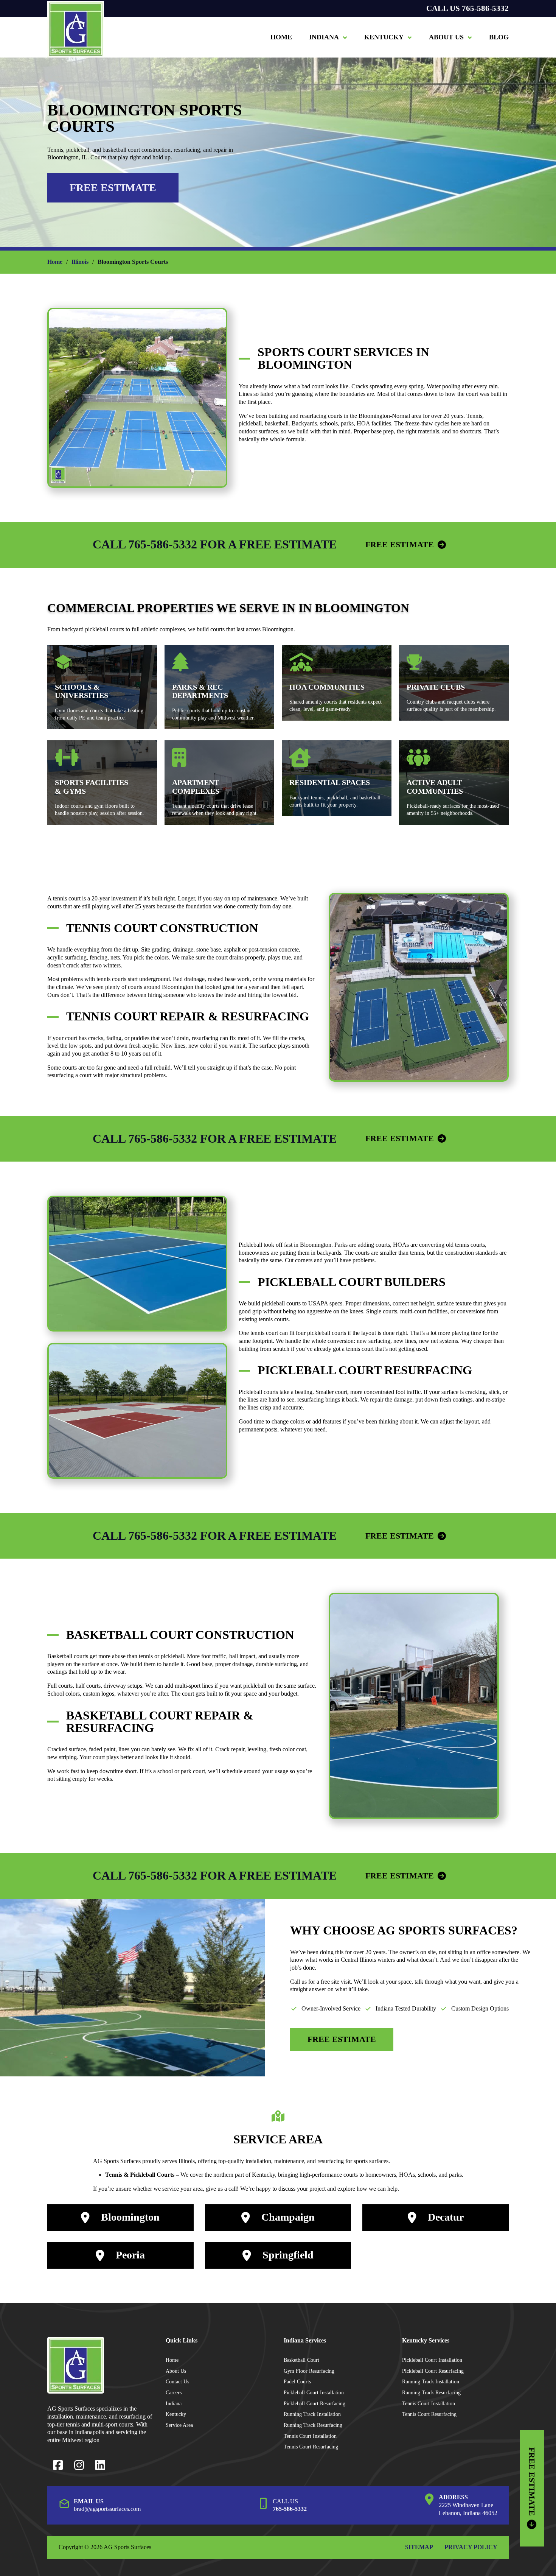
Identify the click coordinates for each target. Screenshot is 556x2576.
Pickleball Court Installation (314, 2392)
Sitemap (419, 2547)
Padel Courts (297, 2381)
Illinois (80, 262)
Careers (174, 2392)
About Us (446, 37)
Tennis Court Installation (310, 2436)
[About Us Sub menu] (470, 37)
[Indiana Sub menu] (345, 37)
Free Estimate (113, 188)
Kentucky (384, 37)
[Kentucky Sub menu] (410, 37)
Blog (499, 37)
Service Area (179, 2425)
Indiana (324, 37)
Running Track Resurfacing (313, 2425)
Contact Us (177, 2381)
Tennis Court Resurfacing (311, 2447)
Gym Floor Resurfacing (309, 2371)
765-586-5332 (290, 2509)
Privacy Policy (471, 2547)
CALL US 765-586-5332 (467, 9)
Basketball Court (301, 2360)
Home (281, 37)
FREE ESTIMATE (400, 544)
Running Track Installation (312, 2414)
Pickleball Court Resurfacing (314, 2403)
